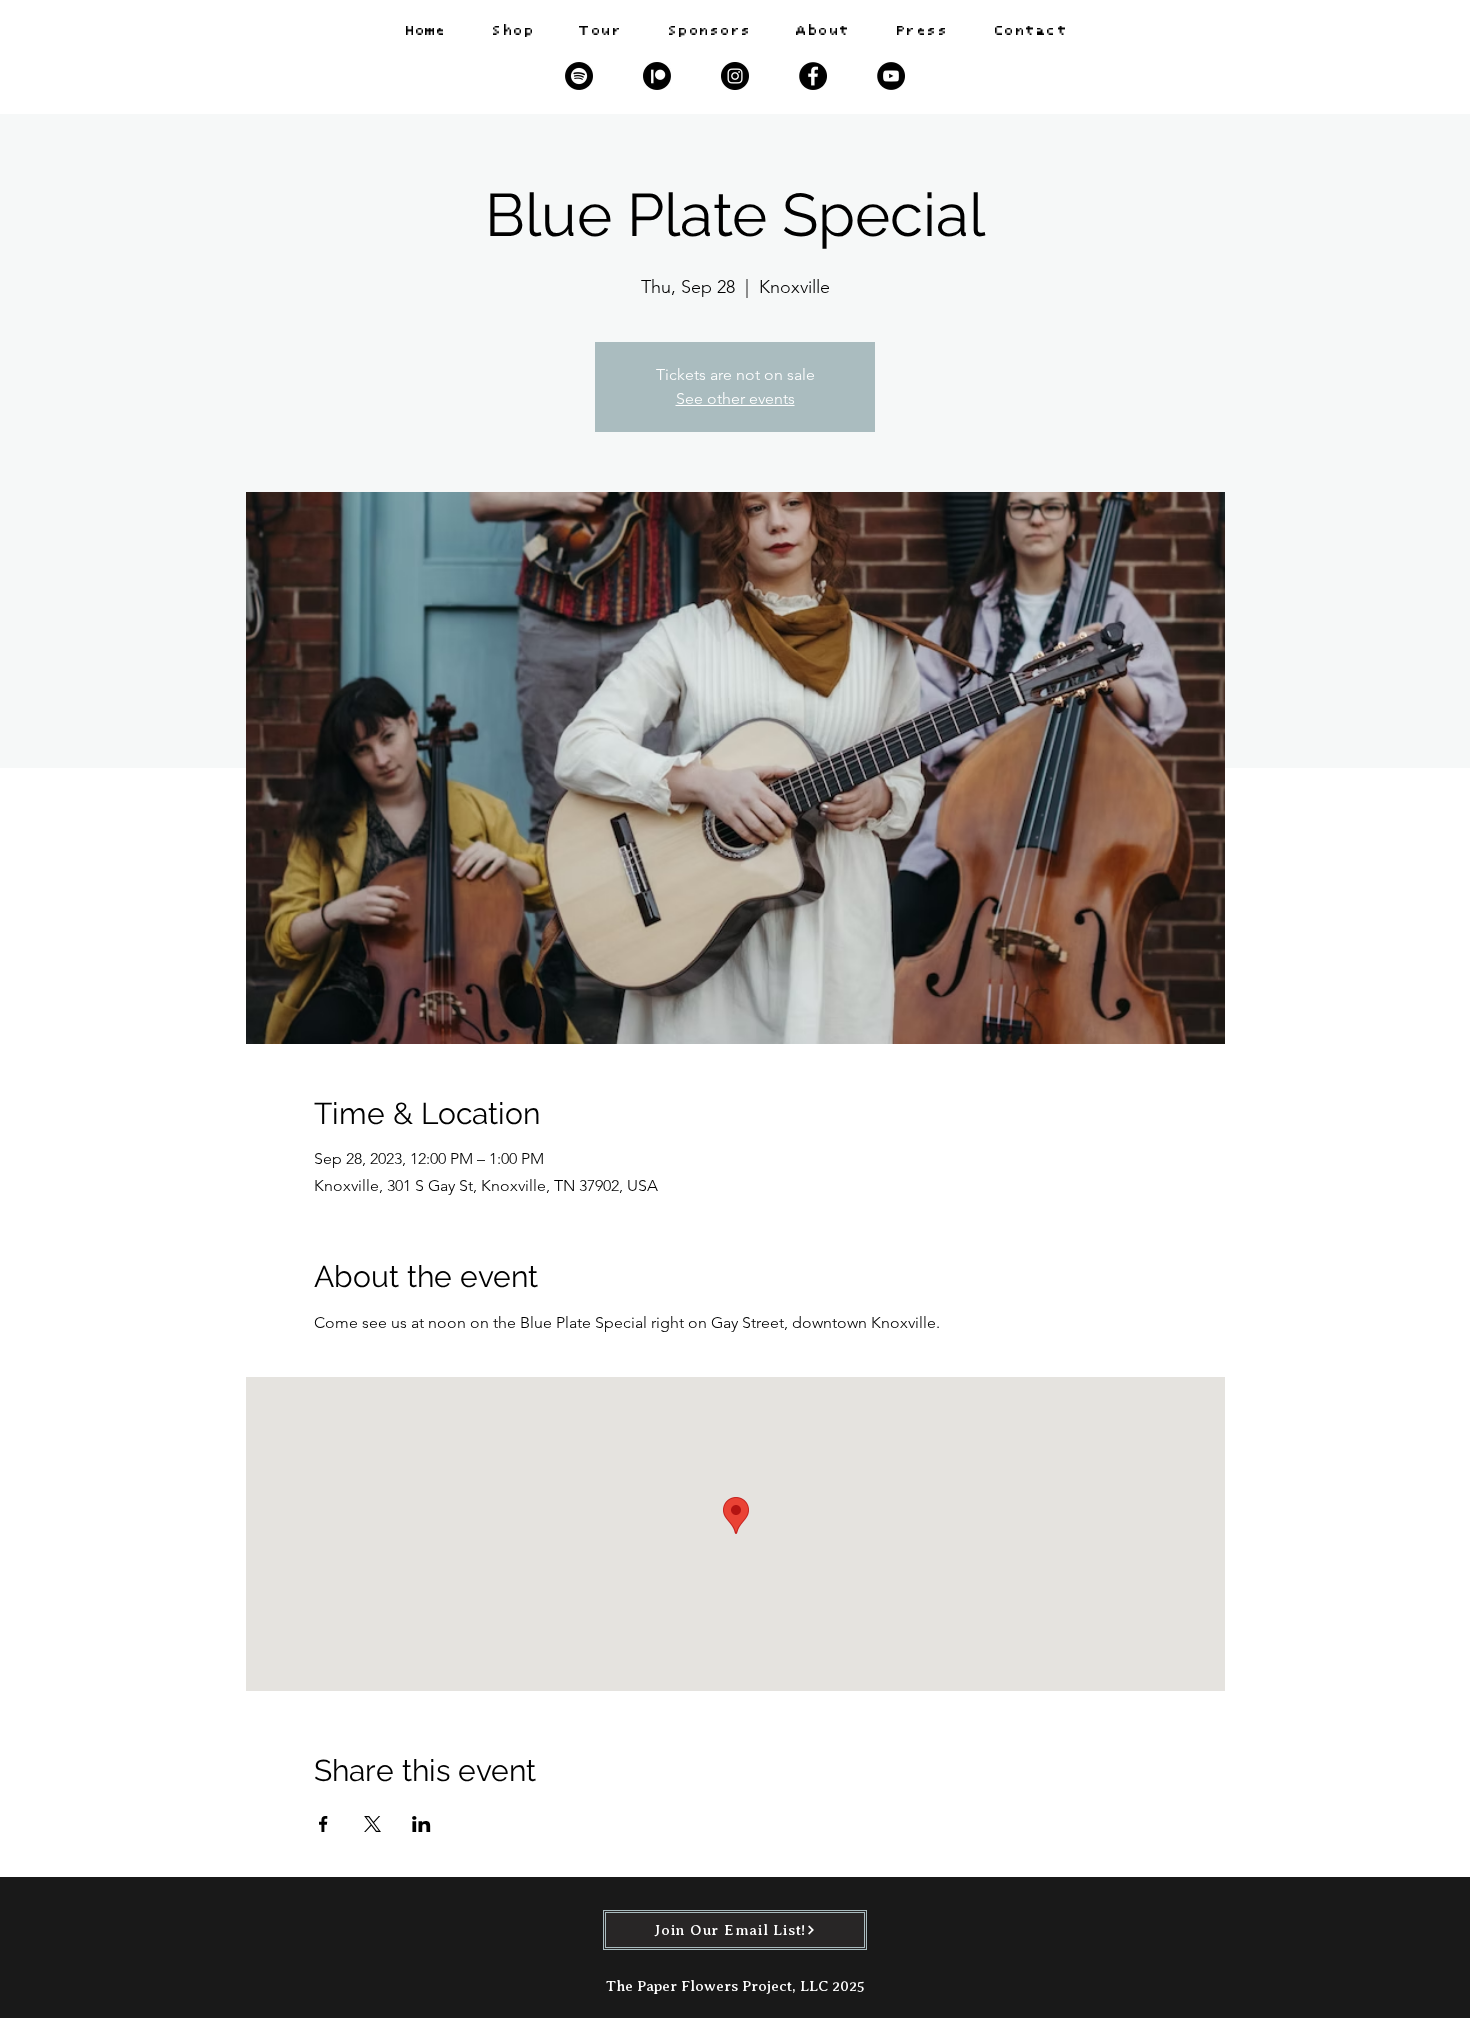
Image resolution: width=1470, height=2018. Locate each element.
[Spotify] (579, 76)
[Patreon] (657, 76)
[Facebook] (813, 76)
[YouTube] (891, 76)
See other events (735, 398)
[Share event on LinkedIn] (421, 1824)
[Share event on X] (372, 1824)
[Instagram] (735, 76)
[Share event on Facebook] (323, 1824)
